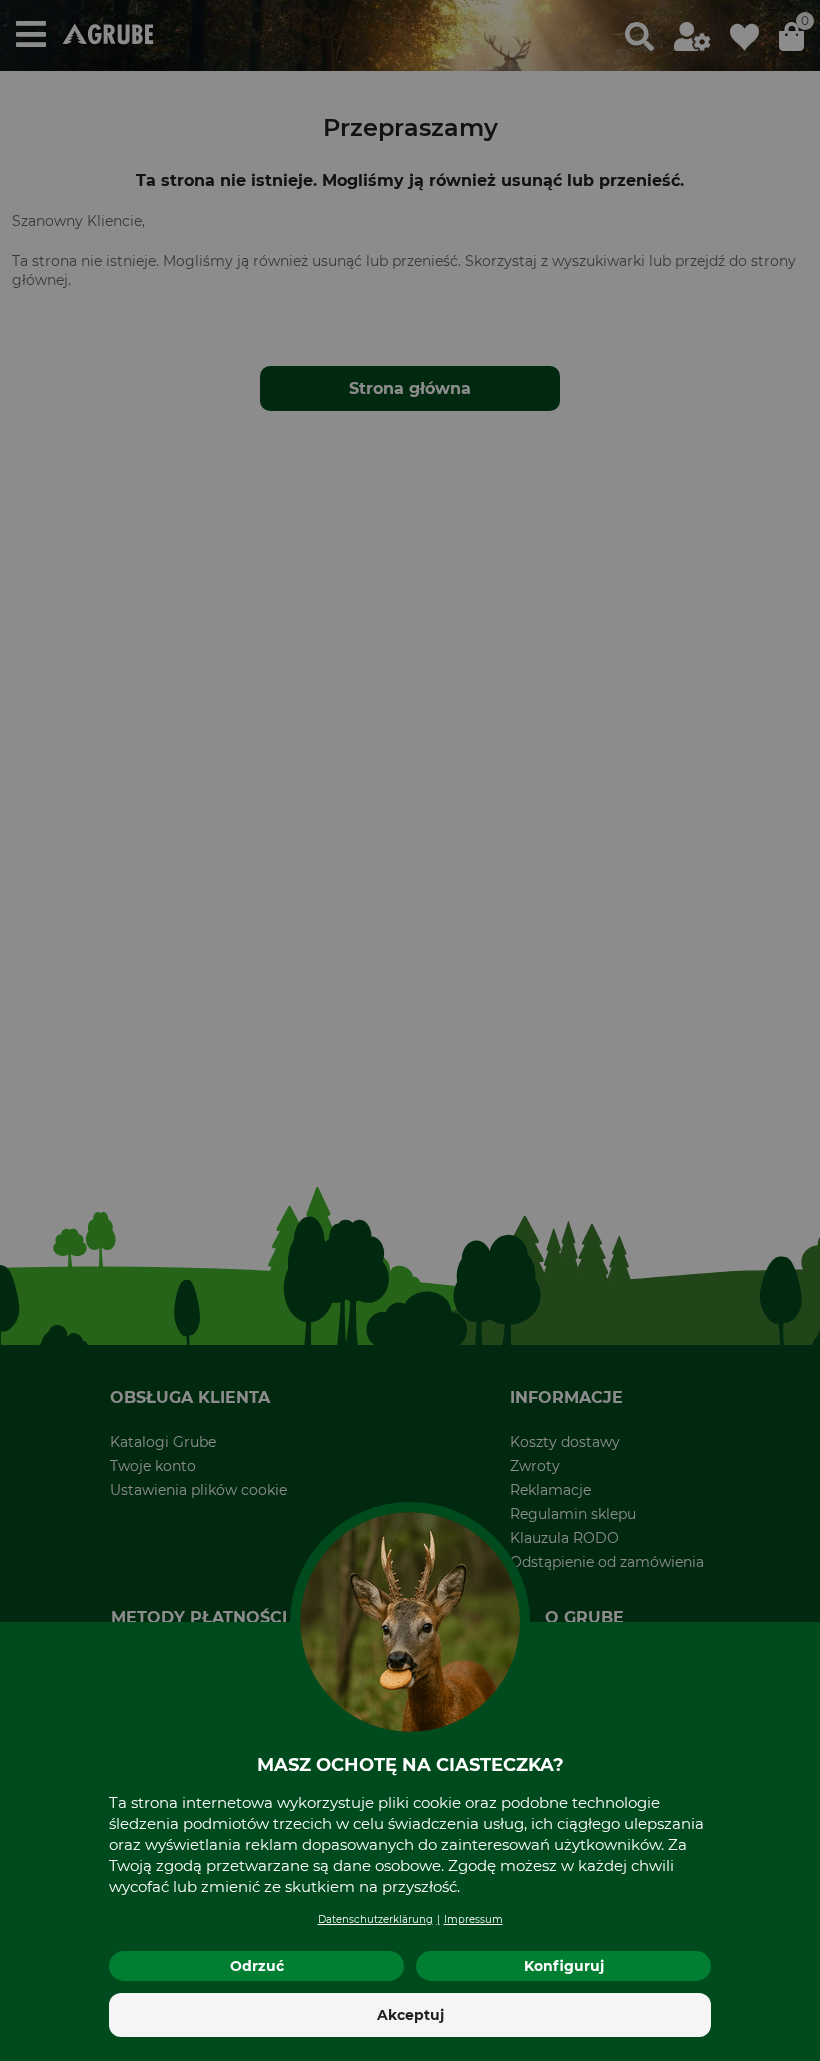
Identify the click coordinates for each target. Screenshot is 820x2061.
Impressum (473, 1919)
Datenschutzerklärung (375, 1919)
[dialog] (410, 1030)
